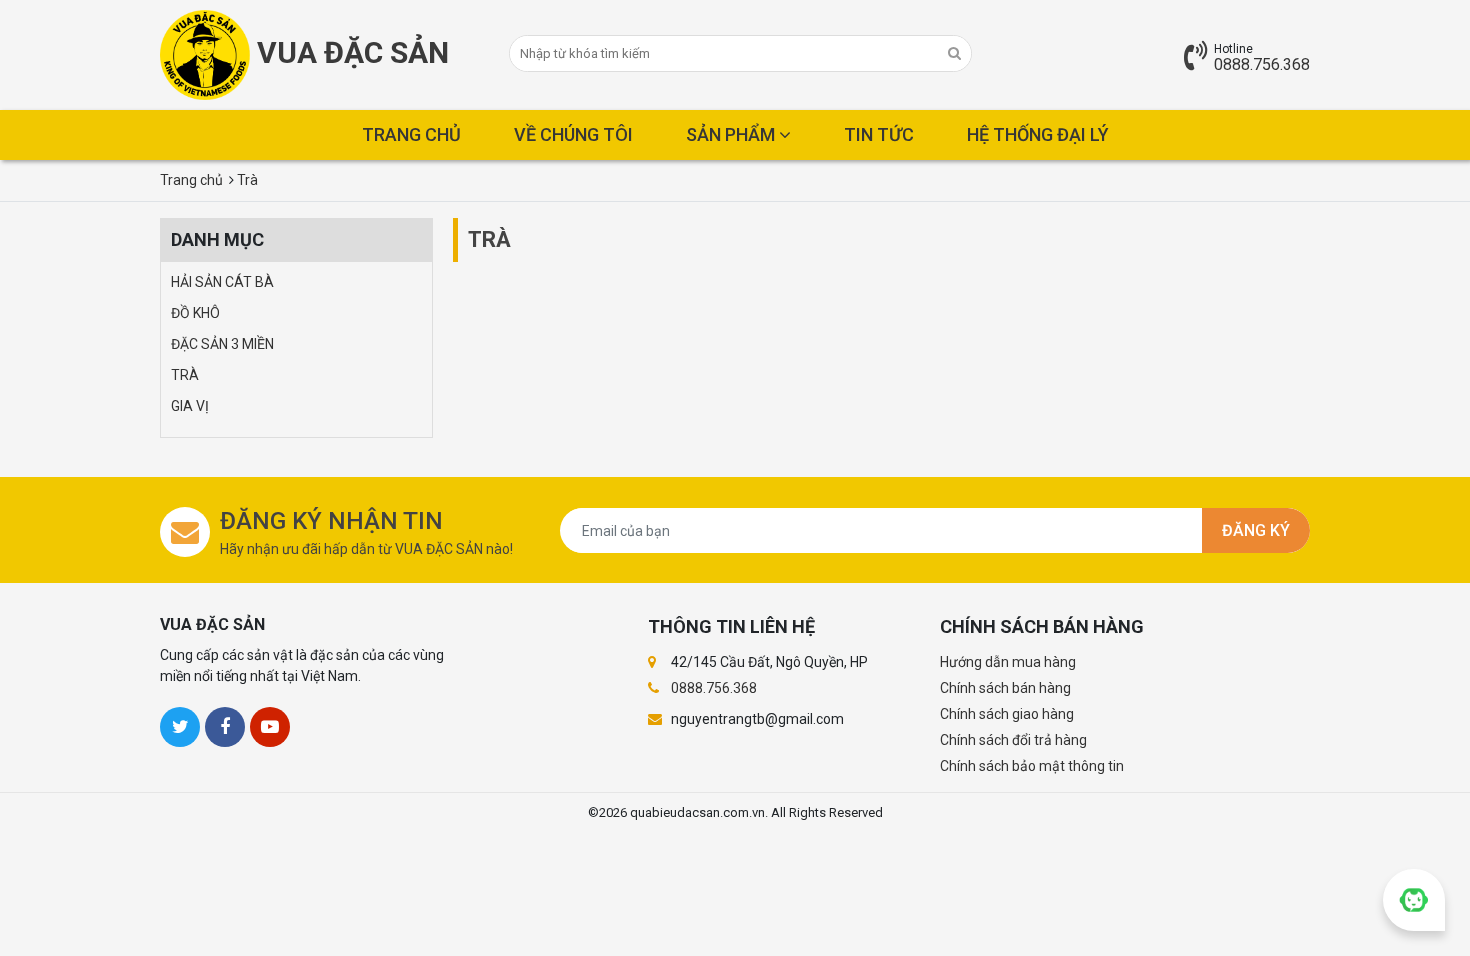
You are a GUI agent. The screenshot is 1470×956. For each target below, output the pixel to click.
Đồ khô (195, 313)
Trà (185, 375)
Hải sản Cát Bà (222, 282)
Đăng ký (1256, 530)
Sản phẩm (732, 134)
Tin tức (879, 134)
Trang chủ (411, 134)
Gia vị (190, 406)
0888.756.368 (1262, 64)
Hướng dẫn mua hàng (1008, 662)
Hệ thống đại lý (1038, 134)
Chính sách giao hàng (1007, 714)
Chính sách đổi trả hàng (1013, 740)
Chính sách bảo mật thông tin (1032, 766)
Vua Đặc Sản (349, 52)
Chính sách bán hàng (1005, 688)
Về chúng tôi (573, 134)
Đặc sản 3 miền (222, 344)
